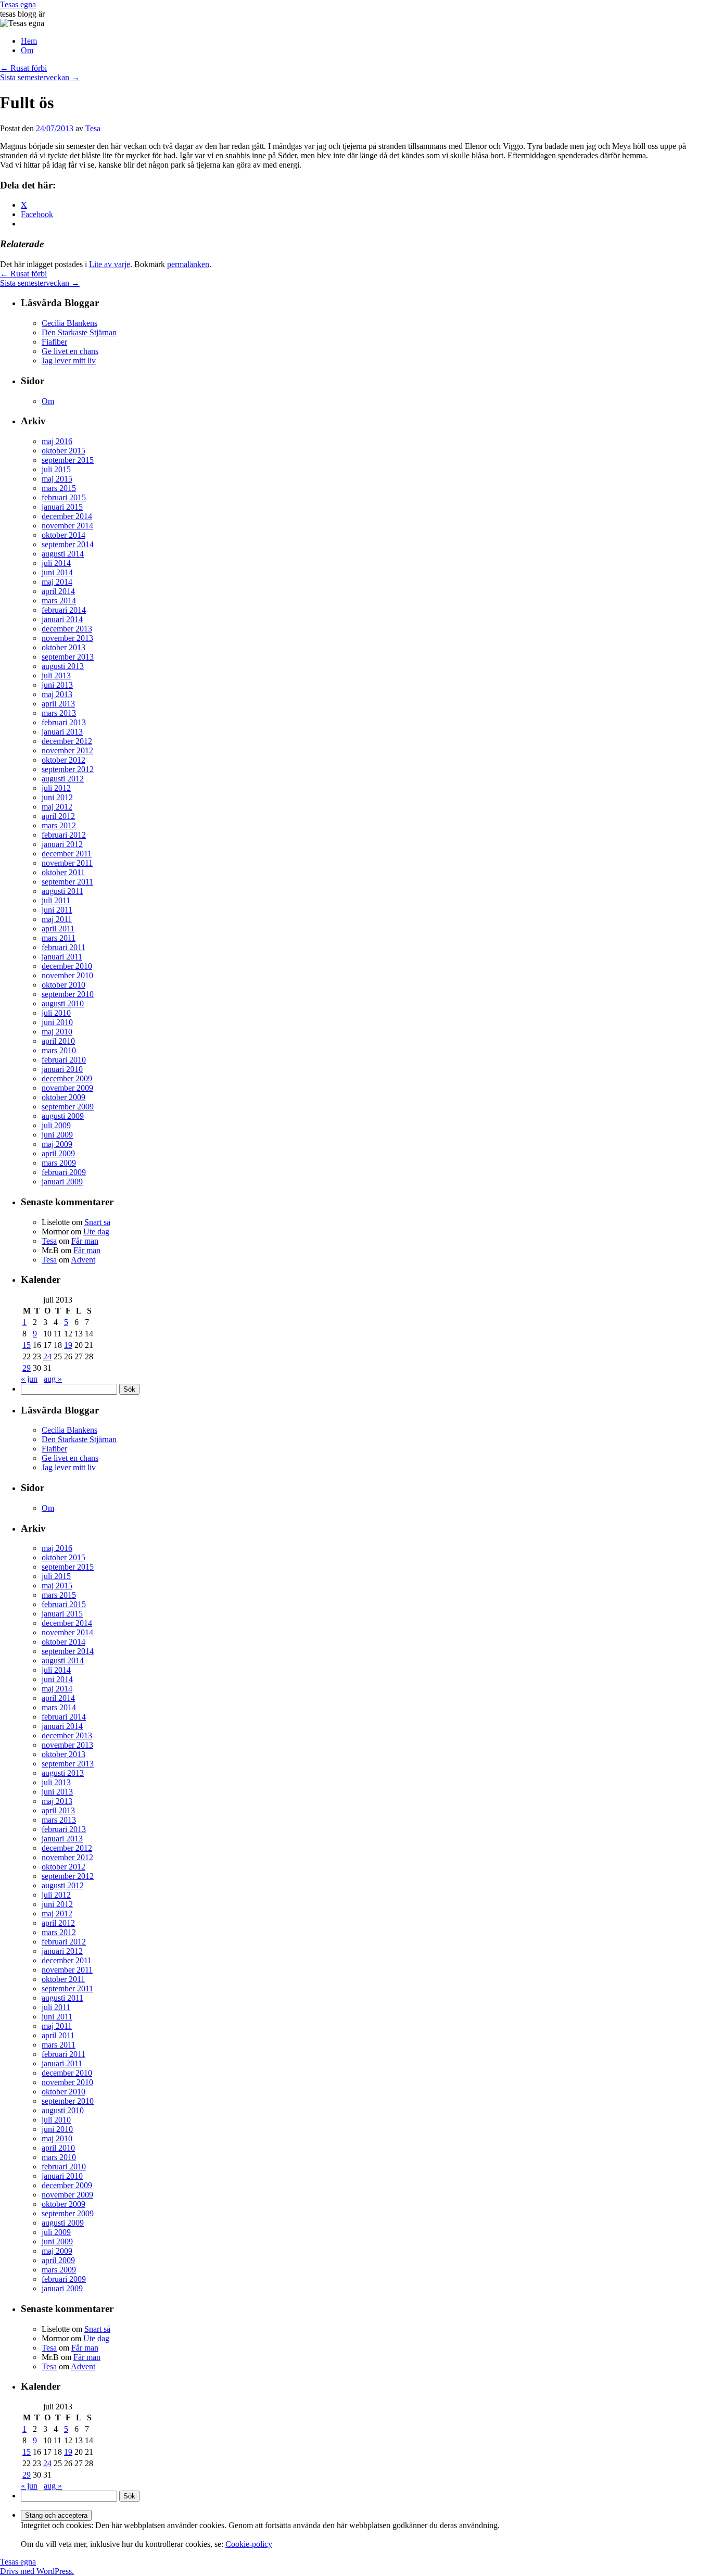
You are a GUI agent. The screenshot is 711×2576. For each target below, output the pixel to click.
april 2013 (58, 704)
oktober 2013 (64, 647)
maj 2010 (57, 1032)
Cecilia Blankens (69, 323)
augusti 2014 (63, 554)
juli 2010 (56, 1013)
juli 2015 (56, 469)
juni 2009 (57, 1135)
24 (47, 1356)
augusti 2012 (63, 779)
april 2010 (58, 1041)
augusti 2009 (63, 1116)
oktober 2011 (63, 872)
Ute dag (96, 1232)
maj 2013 (57, 694)
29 (27, 1368)
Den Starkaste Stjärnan (79, 332)
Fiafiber (54, 342)
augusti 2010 (63, 1003)
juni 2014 (57, 572)
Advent (83, 1260)
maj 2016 (57, 441)
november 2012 (67, 750)
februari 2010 (64, 1060)
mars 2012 (59, 825)
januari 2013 (62, 732)
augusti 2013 (63, 666)
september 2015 (68, 460)
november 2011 (67, 863)
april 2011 (58, 929)
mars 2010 (59, 1050)
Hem (29, 41)
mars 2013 (59, 713)
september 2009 (68, 1107)
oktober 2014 (64, 535)
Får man (85, 1241)
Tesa (93, 128)
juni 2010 (57, 1022)
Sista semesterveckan (40, 77)
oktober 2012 (64, 760)
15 (27, 1345)
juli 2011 (56, 900)
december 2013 (67, 629)
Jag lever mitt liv (69, 361)
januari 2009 (62, 1182)
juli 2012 (56, 788)
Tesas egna (18, 4)
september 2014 (68, 544)
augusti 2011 (62, 891)
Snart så (97, 1222)
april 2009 (58, 1153)
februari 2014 (64, 610)
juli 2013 (56, 675)
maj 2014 (57, 582)
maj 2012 (57, 807)
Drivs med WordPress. (37, 2571)
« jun (29, 1379)
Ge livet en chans (70, 351)
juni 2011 (57, 910)
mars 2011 (59, 938)
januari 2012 (62, 844)
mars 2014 (59, 601)
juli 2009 (56, 1125)
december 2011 (67, 854)
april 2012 (58, 816)
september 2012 (68, 769)
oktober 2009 (64, 1097)
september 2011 (67, 882)
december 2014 (67, 516)
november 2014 (67, 526)
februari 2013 (64, 722)
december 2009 (67, 1078)
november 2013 (67, 638)
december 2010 (67, 966)
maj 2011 (57, 919)
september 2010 (68, 994)
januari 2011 (62, 957)
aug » (53, 1379)
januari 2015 (62, 507)
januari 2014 (62, 619)
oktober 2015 (64, 451)
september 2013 (68, 657)
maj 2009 (57, 1144)
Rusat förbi (23, 68)
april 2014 (58, 591)
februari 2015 (64, 497)
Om (27, 50)
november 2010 (67, 975)
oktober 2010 (64, 985)
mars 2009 (59, 1163)
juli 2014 (56, 563)
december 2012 (67, 741)
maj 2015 (57, 479)
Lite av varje (110, 264)
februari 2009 (64, 1172)
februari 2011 (64, 947)
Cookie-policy (249, 2544)
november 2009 (67, 1088)
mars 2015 (59, 488)
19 (68, 1345)
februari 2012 (64, 835)
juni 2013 (57, 685)
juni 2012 (57, 797)
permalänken (188, 264)
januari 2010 (62, 1069)
